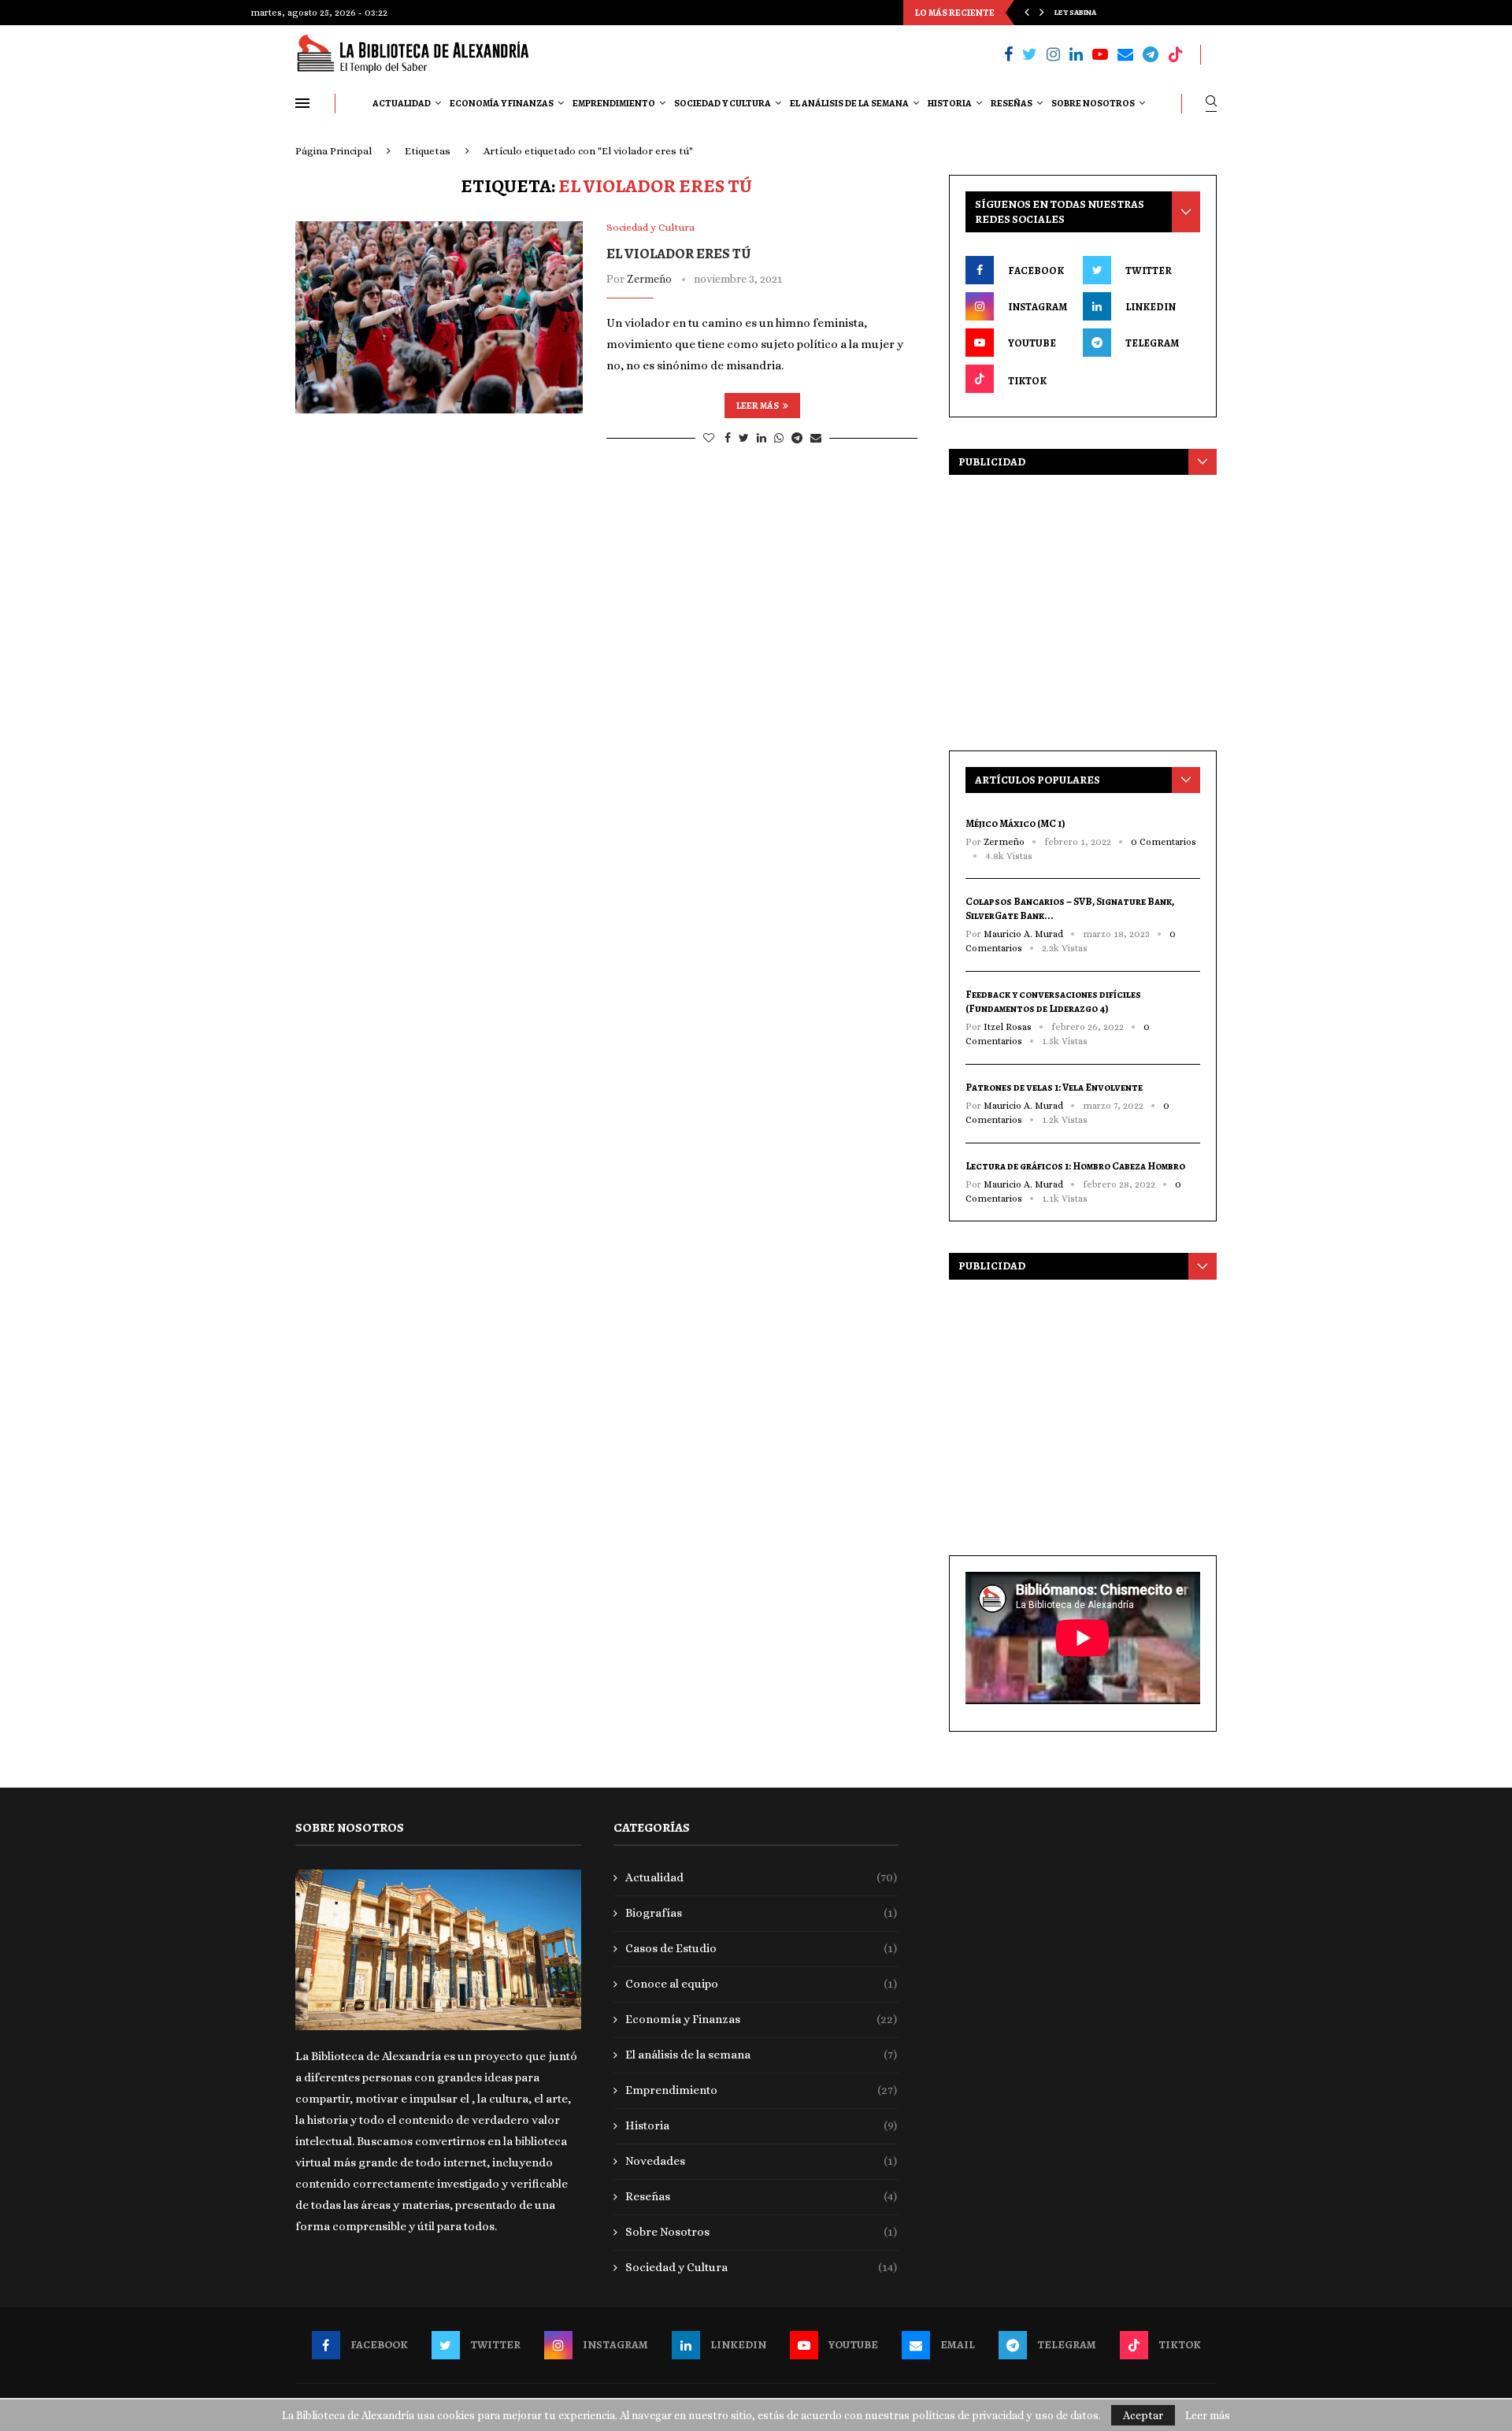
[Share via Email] (816, 438)
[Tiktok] (1176, 54)
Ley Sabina (1075, 12)
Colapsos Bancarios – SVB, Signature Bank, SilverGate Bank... (1070, 908)
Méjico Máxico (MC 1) (1015, 823)
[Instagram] (1053, 54)
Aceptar (1143, 2415)
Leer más (758, 406)
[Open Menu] (302, 103)
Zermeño (649, 279)
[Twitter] (1030, 54)
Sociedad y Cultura (723, 103)
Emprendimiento (614, 103)
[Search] (1211, 104)
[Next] (1042, 13)
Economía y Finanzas (502, 103)
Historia (950, 103)
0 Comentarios (1164, 842)
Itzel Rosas (1008, 1027)
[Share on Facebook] (728, 438)
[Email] (1125, 54)
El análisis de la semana (849, 103)
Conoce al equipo (762, 1984)
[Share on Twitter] (744, 438)
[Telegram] (1151, 54)
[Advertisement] (1083, 609)
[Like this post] (709, 438)
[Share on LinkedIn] (762, 438)
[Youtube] (1100, 54)
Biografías (762, 1913)
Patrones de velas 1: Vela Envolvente (1054, 1087)
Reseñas (1012, 103)
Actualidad (402, 103)
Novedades (762, 2161)
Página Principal (334, 151)
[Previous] (1027, 13)
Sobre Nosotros (1093, 103)
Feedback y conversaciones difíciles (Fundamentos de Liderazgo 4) (1053, 1001)
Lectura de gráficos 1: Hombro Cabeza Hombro (1075, 1166)
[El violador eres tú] (439, 317)
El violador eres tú (679, 254)
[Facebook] (1008, 54)
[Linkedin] (1076, 54)
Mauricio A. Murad (1023, 934)
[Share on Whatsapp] (779, 438)
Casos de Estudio (762, 1948)
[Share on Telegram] (797, 438)
